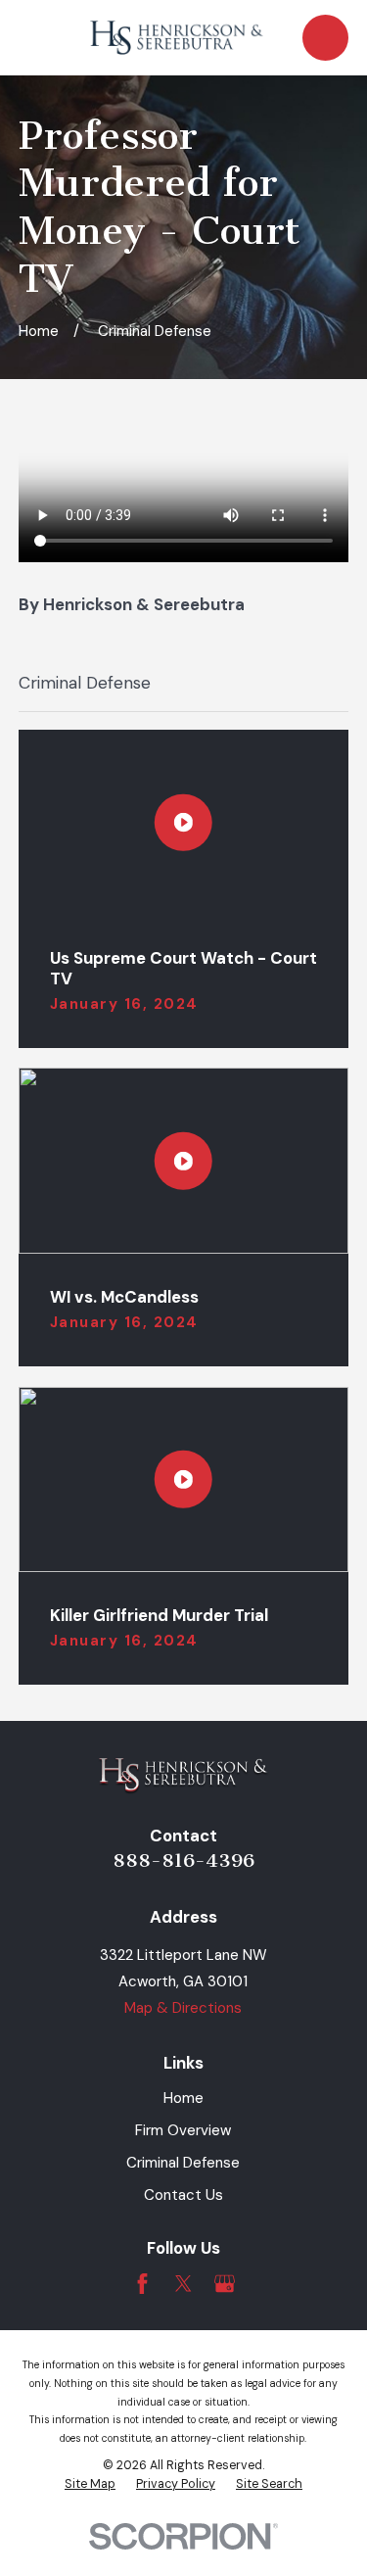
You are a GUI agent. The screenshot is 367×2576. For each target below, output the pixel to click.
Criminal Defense (183, 2163)
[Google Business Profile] (225, 2284)
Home (183, 2098)
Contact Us (183, 2195)
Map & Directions (183, 2008)
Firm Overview (183, 2130)
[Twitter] (183, 2284)
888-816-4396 (183, 1860)
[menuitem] (90, 2485)
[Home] (177, 38)
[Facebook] (142, 2284)
